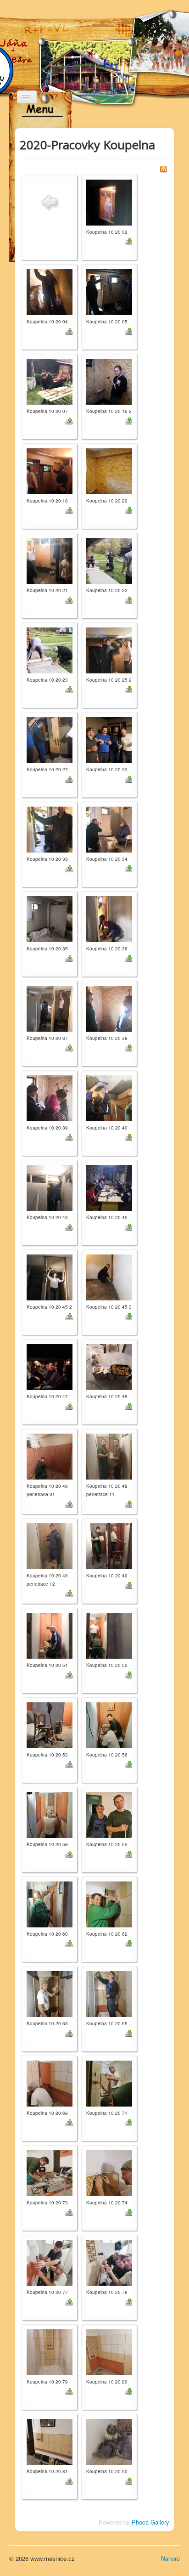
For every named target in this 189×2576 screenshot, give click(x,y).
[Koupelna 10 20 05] (109, 291)
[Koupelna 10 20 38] (109, 1008)
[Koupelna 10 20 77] (50, 2262)
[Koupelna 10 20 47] (50, 1366)
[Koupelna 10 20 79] (50, 2351)
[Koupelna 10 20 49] (109, 1545)
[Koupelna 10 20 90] (109, 2441)
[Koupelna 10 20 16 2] (109, 381)
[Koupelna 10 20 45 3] (109, 1276)
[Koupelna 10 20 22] (109, 560)
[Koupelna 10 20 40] (109, 1097)
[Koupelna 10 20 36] (109, 918)
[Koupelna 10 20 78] (109, 2262)
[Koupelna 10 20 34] (109, 828)
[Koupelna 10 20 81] (50, 2441)
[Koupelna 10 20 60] (50, 1903)
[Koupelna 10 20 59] (109, 1814)
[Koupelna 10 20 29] (109, 739)
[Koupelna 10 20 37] (50, 1008)
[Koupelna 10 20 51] (50, 1635)
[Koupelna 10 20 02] (109, 201)
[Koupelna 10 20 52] (109, 1635)
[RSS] (163, 168)
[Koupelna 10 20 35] (50, 918)
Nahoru (170, 2558)
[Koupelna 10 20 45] (109, 1187)
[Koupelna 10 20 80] (109, 2351)
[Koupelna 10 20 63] (50, 1993)
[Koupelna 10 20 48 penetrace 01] (50, 1455)
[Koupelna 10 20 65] (109, 1993)
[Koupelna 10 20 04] (50, 291)
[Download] (128, 241)
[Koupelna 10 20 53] (50, 1724)
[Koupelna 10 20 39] (50, 1097)
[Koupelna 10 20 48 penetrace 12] (50, 1545)
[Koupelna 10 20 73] (50, 2172)
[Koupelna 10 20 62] (109, 1903)
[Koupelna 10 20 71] (109, 2082)
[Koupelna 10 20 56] (109, 1724)
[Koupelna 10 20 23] (50, 649)
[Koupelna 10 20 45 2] (50, 1276)
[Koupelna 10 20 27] (50, 739)
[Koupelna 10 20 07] (50, 381)
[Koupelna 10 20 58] (50, 1814)
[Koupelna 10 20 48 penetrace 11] (109, 1455)
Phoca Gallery (150, 2522)
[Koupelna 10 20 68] (50, 2082)
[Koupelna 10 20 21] (50, 560)
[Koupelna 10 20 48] (109, 1366)
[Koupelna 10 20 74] (109, 2172)
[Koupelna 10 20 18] (50, 470)
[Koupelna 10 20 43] (50, 1187)
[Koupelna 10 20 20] (109, 470)
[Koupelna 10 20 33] (50, 828)
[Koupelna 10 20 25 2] (109, 649)
